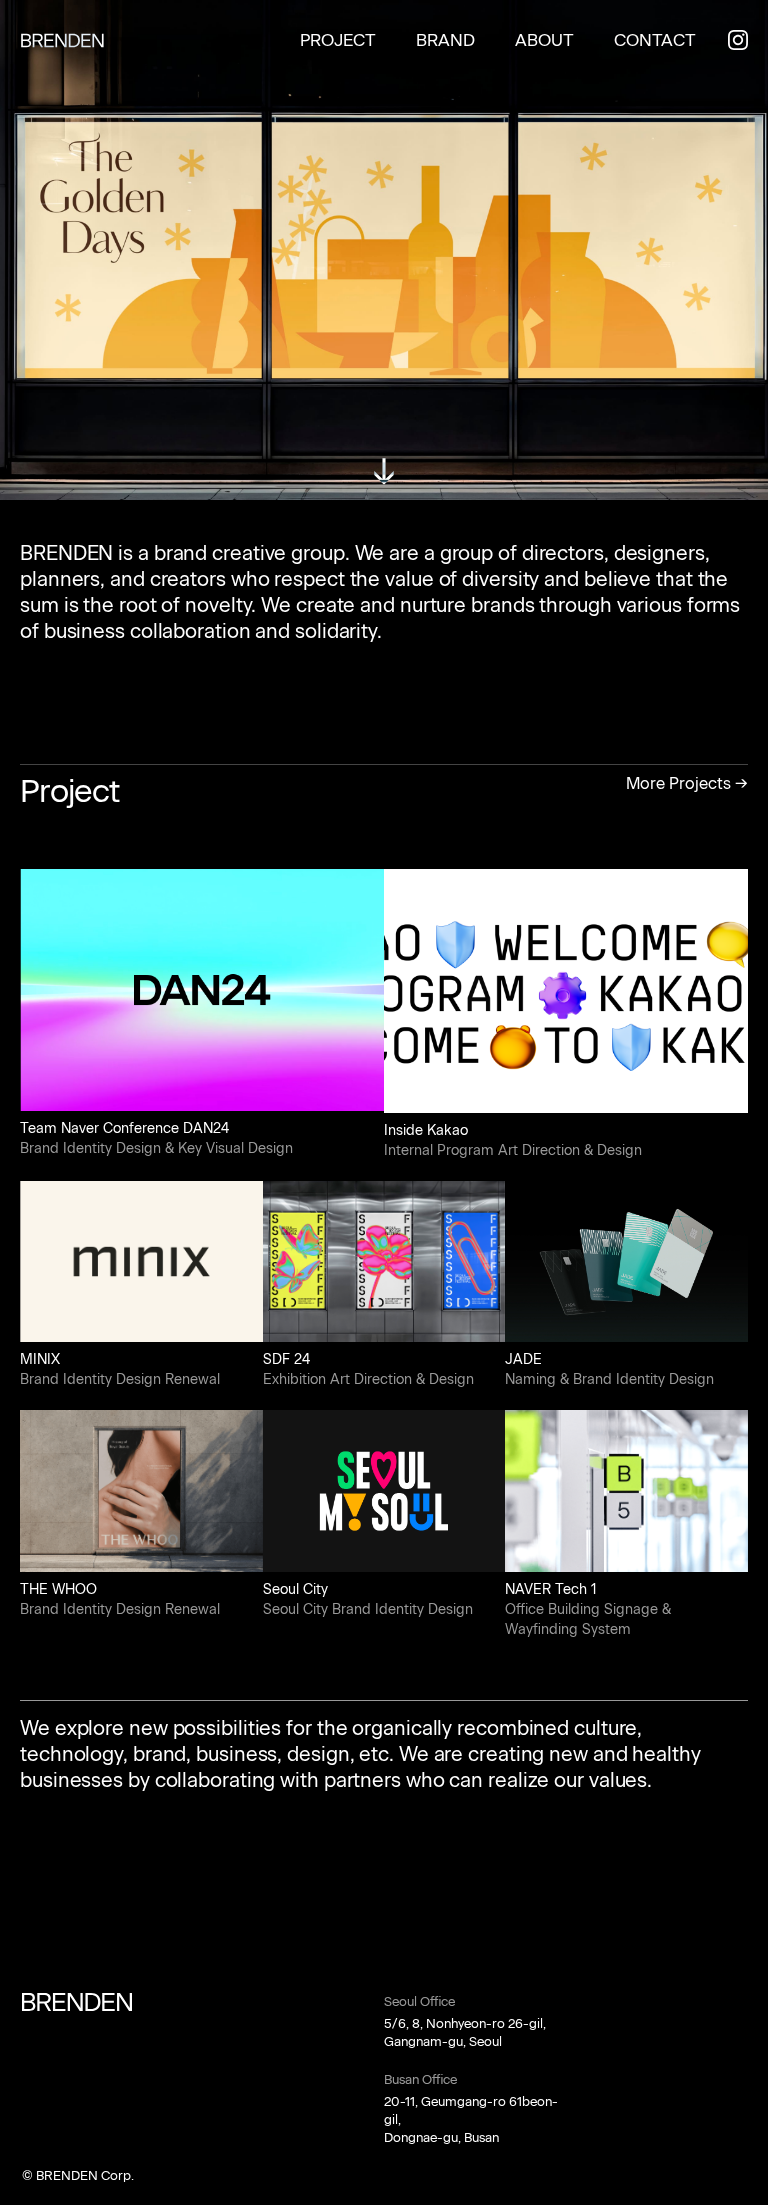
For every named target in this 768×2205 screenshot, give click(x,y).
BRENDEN (62, 40)
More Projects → (687, 783)
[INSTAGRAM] (738, 40)
